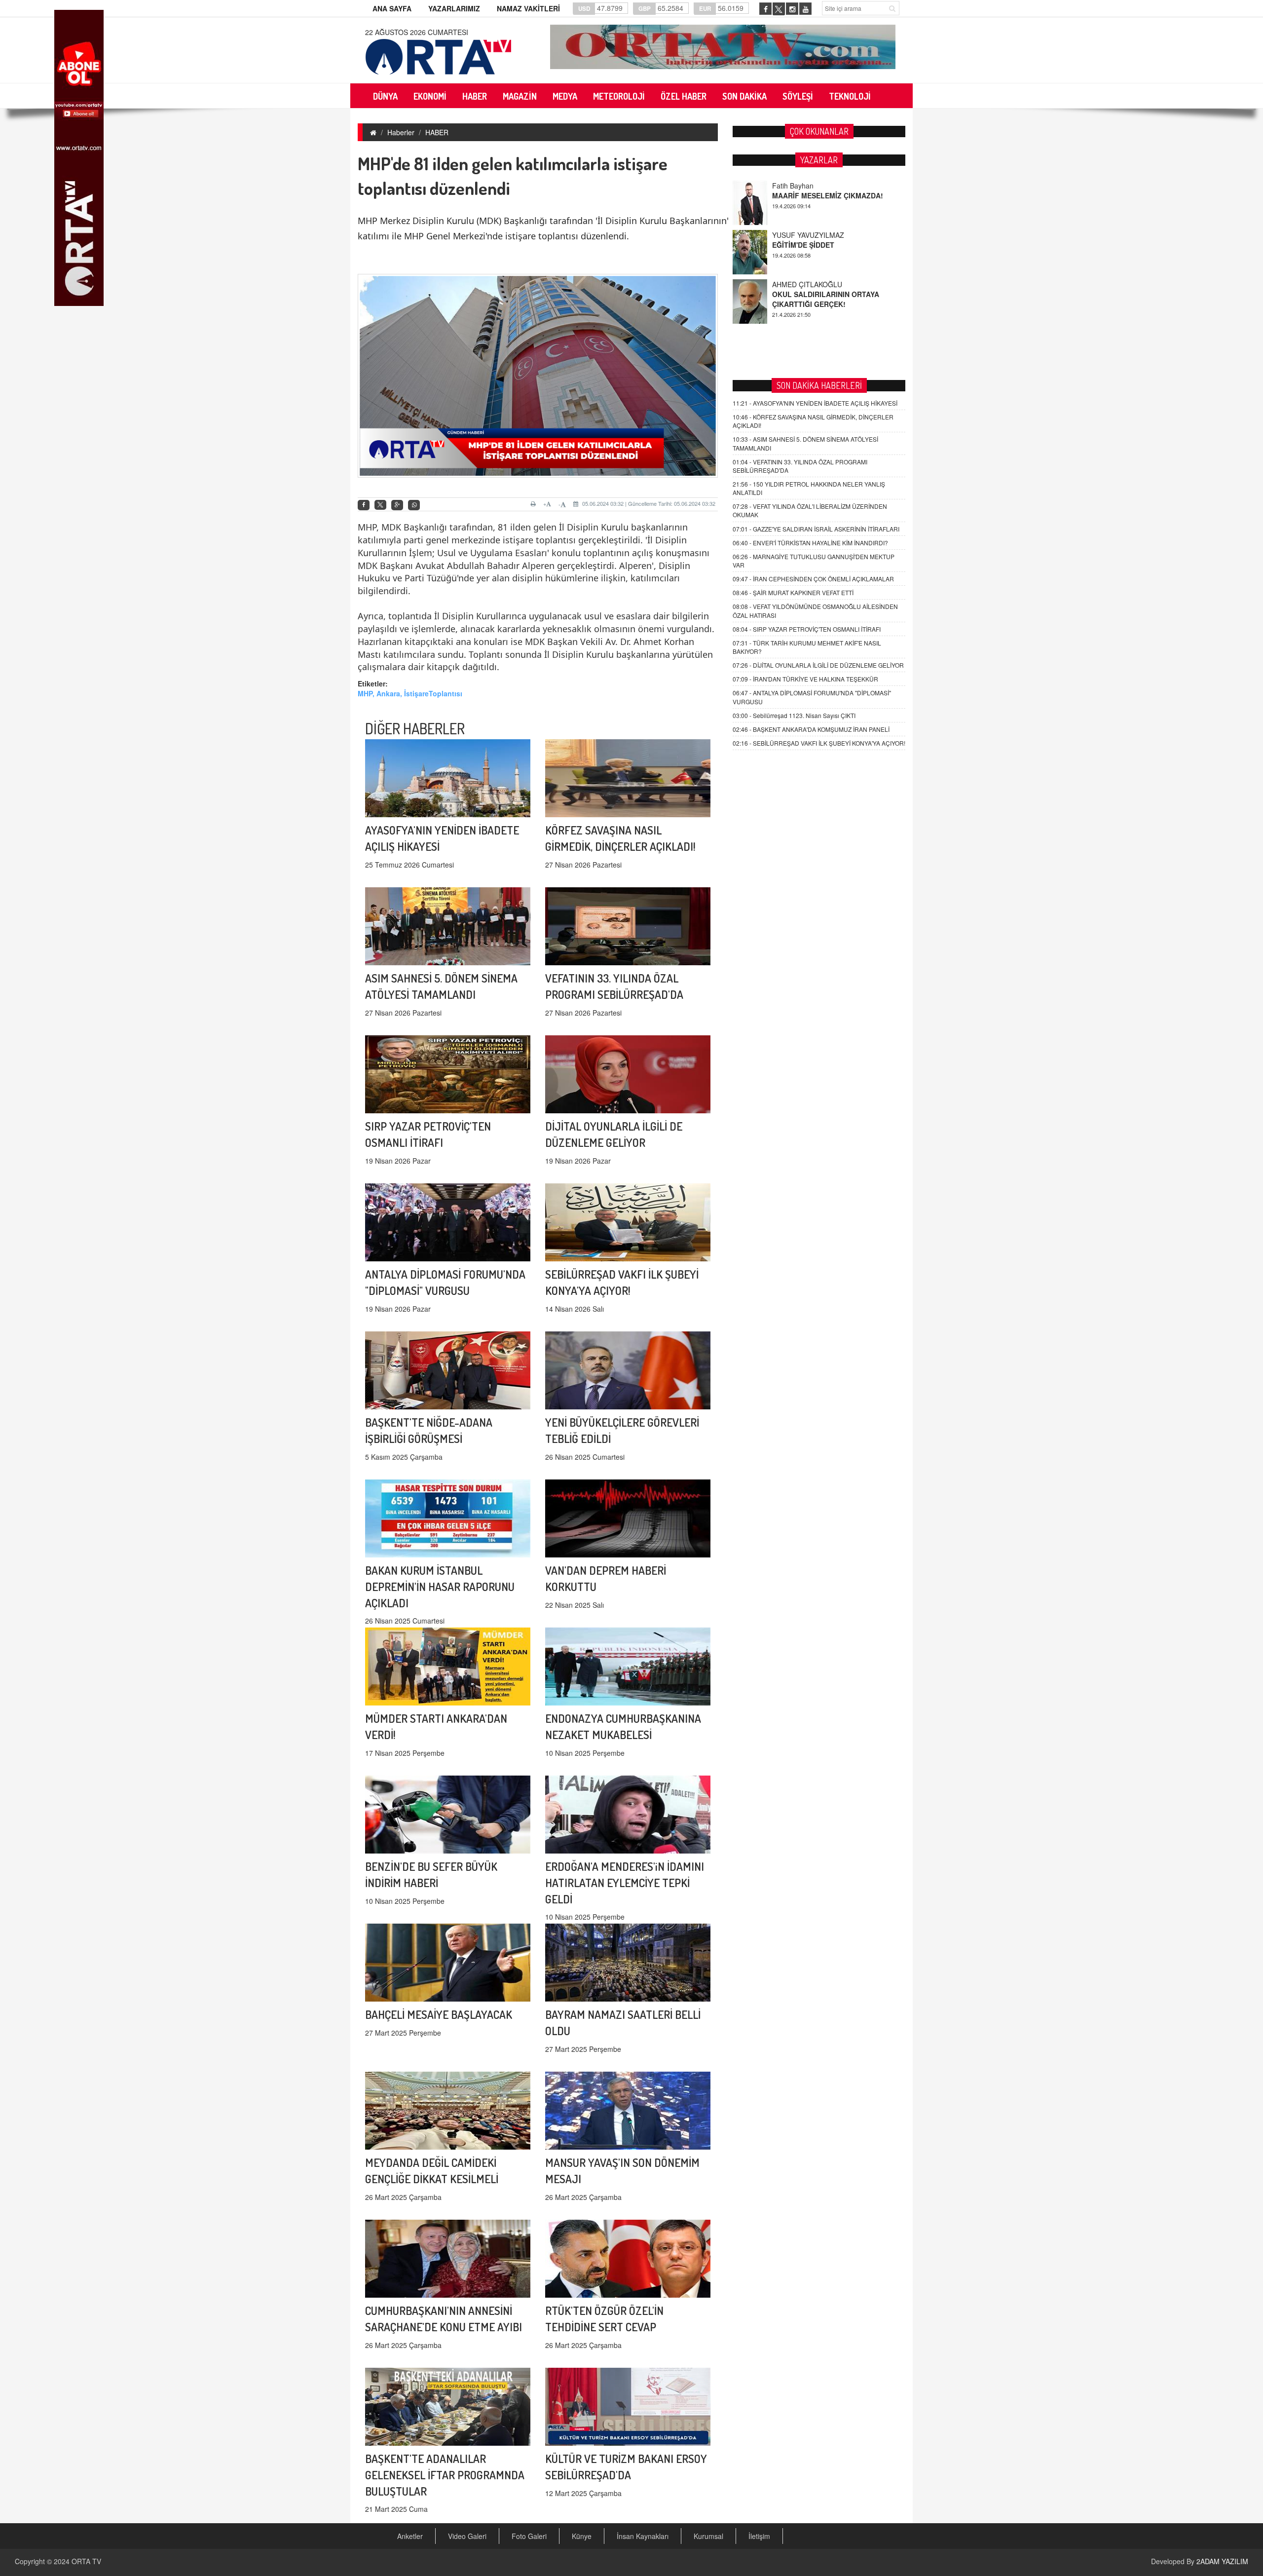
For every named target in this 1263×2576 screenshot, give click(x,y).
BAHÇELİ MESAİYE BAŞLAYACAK (439, 2014)
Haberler (401, 132)
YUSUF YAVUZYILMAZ (808, 186)
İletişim (759, 2536)
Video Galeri (467, 2536)
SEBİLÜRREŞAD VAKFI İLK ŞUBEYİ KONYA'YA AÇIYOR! (819, 743)
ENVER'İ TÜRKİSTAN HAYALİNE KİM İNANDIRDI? (810, 543)
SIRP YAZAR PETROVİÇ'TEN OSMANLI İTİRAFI (807, 629)
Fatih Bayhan (793, 284)
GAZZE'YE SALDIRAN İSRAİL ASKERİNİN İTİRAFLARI (816, 529)
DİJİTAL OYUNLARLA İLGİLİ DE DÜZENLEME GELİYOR (818, 665)
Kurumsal (708, 2536)
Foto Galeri (529, 2536)
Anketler (410, 2536)
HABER (437, 132)
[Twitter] (380, 505)
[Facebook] (364, 505)
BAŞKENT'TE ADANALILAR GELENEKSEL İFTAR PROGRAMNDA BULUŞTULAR (445, 2475)
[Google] (397, 505)
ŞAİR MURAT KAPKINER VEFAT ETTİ (793, 592)
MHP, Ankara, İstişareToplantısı (410, 693)
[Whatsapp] (414, 505)
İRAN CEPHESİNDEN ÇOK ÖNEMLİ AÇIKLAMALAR (813, 579)
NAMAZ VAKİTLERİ (528, 8)
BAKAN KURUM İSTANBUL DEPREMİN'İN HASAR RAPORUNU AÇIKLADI (440, 1586)
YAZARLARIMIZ (454, 8)
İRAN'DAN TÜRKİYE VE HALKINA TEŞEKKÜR (805, 679)
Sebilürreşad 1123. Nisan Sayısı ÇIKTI (794, 715)
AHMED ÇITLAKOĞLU (807, 235)
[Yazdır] (535, 504)
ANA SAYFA (392, 8)
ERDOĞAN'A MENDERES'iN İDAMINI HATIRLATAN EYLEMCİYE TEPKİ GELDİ (625, 1882)
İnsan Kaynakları (643, 2536)
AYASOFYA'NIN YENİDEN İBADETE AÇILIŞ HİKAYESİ (815, 403)
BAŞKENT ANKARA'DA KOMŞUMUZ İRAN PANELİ (811, 729)
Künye (582, 2536)
